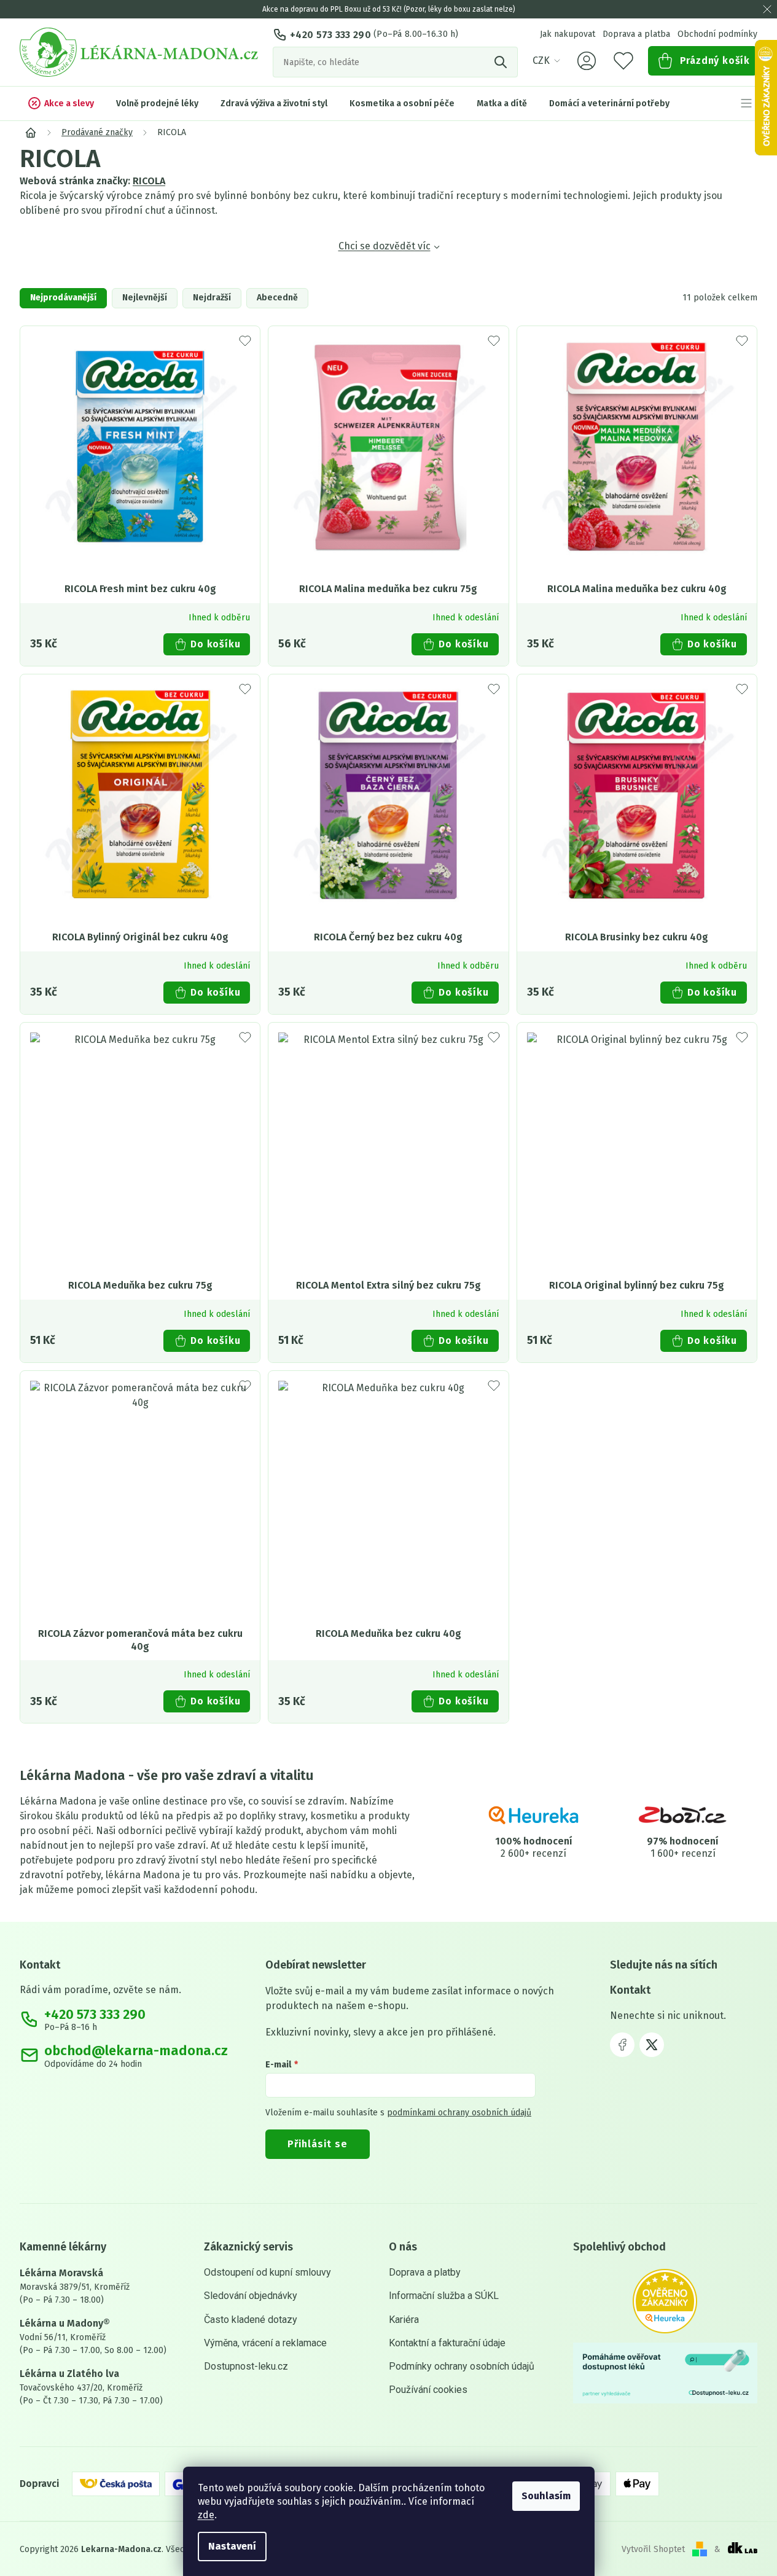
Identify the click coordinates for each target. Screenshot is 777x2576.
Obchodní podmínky (717, 34)
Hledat (502, 62)
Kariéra (404, 2320)
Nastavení (232, 2546)
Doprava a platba (636, 34)
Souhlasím (546, 2496)
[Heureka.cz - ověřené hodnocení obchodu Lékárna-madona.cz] (665, 2301)
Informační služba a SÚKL (444, 2296)
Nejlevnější (145, 298)
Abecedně (277, 298)
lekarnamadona (652, 2045)
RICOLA (149, 181)
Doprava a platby (425, 2272)
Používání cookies (428, 2390)
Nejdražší (212, 298)
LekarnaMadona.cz (622, 2045)
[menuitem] (61, 103)
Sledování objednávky (251, 2296)
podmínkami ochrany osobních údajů (459, 2113)
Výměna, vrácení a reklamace (265, 2343)
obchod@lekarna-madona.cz (136, 2051)
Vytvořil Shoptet (653, 2549)
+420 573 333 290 (330, 35)
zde (206, 2515)
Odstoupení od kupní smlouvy (267, 2272)
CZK (541, 60)
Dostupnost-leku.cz (246, 2366)
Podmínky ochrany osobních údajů (462, 2366)
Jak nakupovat (568, 34)
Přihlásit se (318, 2144)
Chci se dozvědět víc (385, 246)
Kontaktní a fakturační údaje (447, 2343)
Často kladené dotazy (251, 2320)
